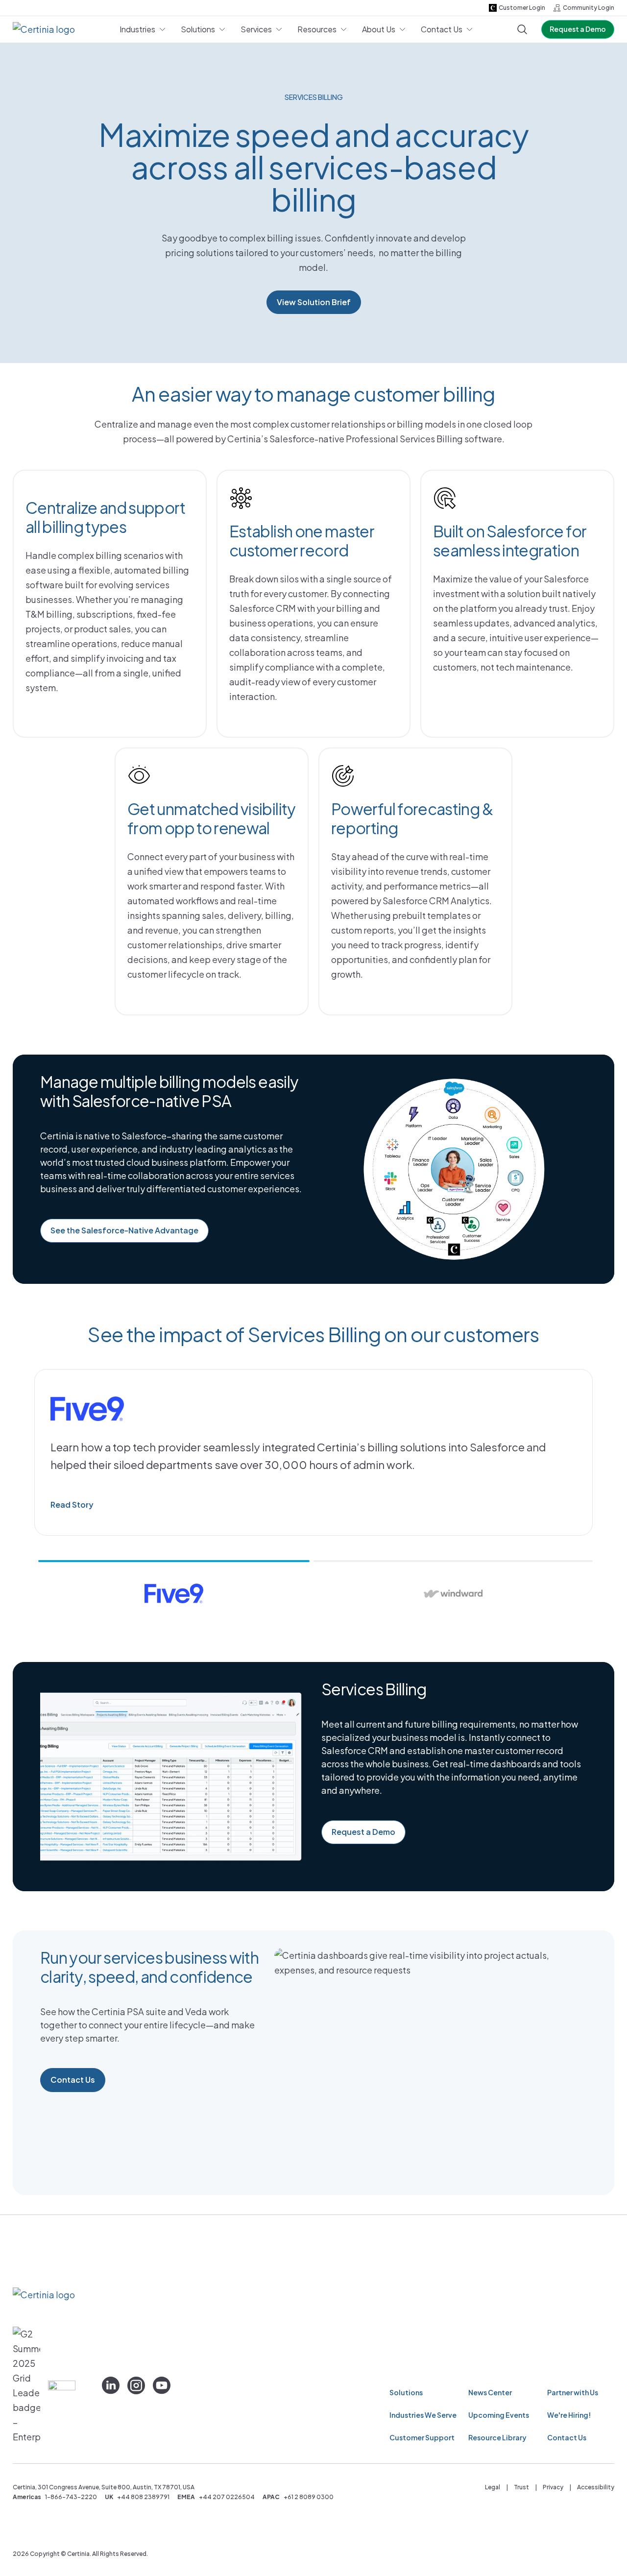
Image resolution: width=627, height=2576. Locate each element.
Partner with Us (573, 2392)
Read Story (72, 1505)
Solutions (406, 2392)
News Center (490, 2392)
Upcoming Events (499, 2415)
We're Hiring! (569, 2415)
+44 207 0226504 (227, 2497)
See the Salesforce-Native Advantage (124, 1230)
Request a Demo (578, 29)
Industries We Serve (423, 2415)
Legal (493, 2487)
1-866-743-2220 (71, 2497)
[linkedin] (111, 2385)
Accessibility (596, 2487)
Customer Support (422, 2437)
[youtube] (162, 2385)
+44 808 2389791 (143, 2497)
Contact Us (73, 2080)
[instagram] (136, 2385)
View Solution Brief (314, 302)
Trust (521, 2487)
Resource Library (497, 2437)
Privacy (553, 2487)
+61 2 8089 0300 (309, 2497)
